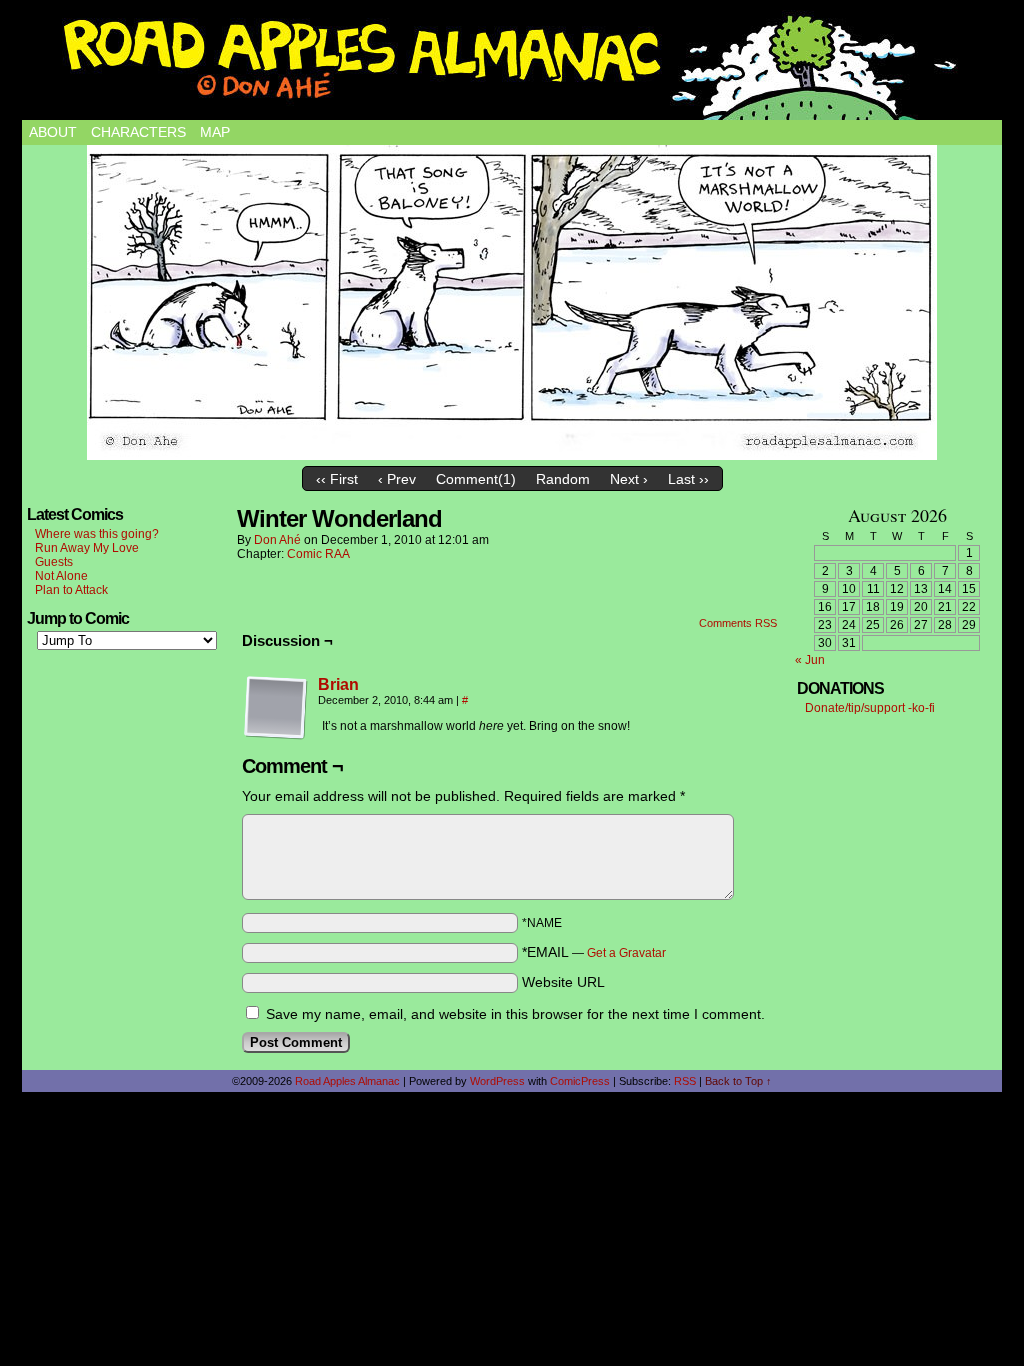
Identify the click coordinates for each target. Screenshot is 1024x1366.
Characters (138, 132)
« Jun (810, 660)
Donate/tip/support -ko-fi (870, 708)
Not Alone (61, 576)
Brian (338, 684)
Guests (54, 562)
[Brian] (276, 735)
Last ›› (688, 479)
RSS (685, 1081)
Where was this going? (97, 534)
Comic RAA (318, 554)
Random (563, 479)
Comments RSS (738, 623)
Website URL (563, 982)
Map (215, 132)
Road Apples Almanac (347, 1081)
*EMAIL (594, 952)
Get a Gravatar (626, 953)
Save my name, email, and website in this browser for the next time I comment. (515, 1014)
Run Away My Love (87, 548)
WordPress (497, 1081)
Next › (629, 479)
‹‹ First (337, 479)
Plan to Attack (71, 590)
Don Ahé (277, 540)
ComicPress (580, 1081)
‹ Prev (397, 479)
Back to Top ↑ (738, 1081)
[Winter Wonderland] (512, 302)
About (53, 132)
